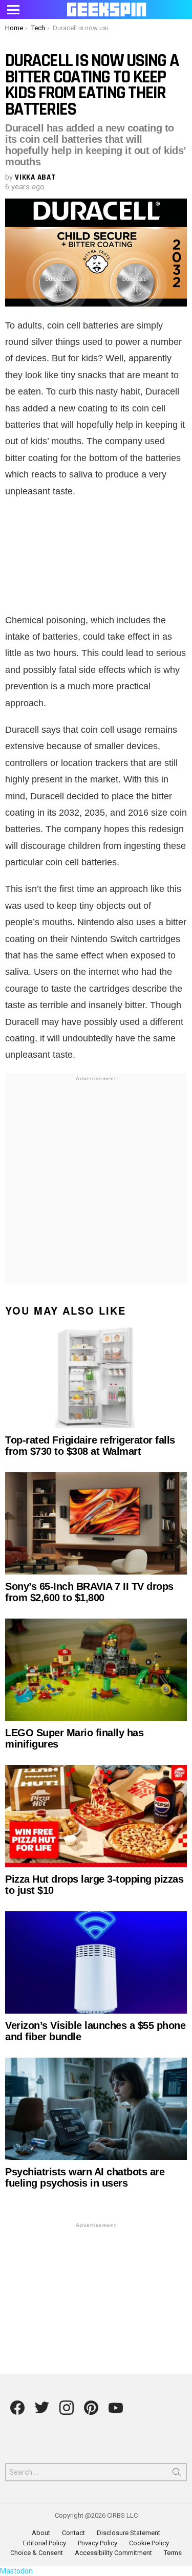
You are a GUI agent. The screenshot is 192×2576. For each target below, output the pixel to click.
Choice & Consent (37, 2553)
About (41, 2533)
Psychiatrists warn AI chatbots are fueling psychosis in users (85, 2177)
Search (177, 2474)
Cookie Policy (149, 2543)
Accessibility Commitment (113, 2553)
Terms (173, 2553)
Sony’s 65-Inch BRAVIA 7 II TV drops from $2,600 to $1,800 (89, 1592)
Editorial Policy (45, 2543)
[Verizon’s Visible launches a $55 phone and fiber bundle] (96, 1962)
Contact (73, 2533)
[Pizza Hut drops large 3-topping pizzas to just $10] (96, 1816)
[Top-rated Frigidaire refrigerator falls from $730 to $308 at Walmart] (96, 1377)
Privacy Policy (98, 2543)
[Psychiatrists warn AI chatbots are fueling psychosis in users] (96, 2109)
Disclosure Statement (129, 2533)
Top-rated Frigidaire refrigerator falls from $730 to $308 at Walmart (90, 1446)
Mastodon (16, 2571)
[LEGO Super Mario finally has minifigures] (96, 1670)
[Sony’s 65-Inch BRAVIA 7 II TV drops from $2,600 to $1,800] (96, 1523)
